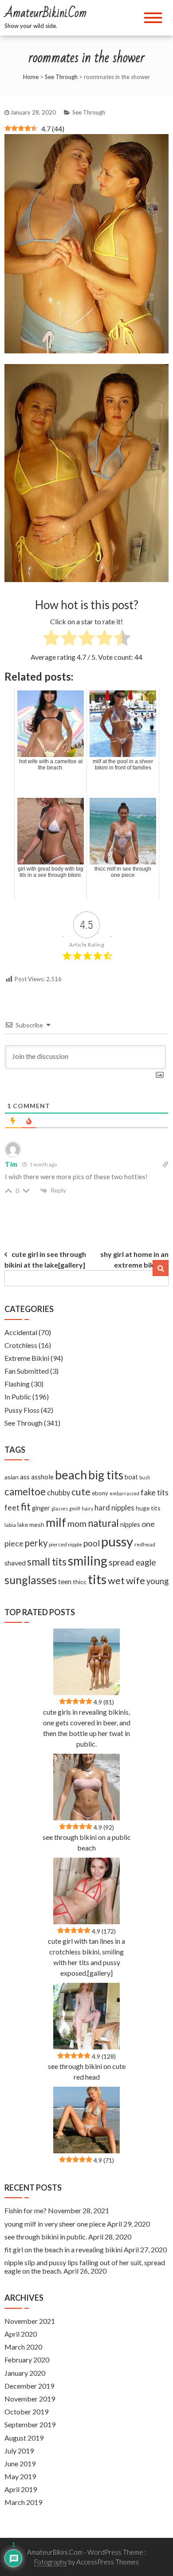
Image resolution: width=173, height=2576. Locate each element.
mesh (37, 1524)
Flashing (17, 1384)
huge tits (148, 1508)
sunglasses (31, 1580)
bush (145, 1477)
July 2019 (19, 2451)
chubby (59, 1493)
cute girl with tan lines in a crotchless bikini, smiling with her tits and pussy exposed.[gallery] (86, 1957)
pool (92, 1543)
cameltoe (25, 1492)
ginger (41, 1508)
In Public (18, 1397)
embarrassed (124, 1493)
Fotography (51, 2562)
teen (65, 1581)
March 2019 (23, 2502)
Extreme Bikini (27, 1358)
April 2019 (21, 2489)
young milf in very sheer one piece (55, 2224)
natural (103, 1523)
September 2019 (30, 2424)
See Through (61, 77)
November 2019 (30, 2399)
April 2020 (21, 2334)
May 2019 (20, 2476)
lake (23, 1525)
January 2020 (25, 2373)
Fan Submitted (27, 1371)
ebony (100, 1493)
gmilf (75, 1508)
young (157, 1581)
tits (97, 1579)
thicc (80, 1582)
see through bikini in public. (46, 2237)
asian (12, 1477)
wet (116, 1581)
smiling (88, 1561)
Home (31, 77)
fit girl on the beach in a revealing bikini (63, 2249)
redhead (145, 1544)
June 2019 (20, 2463)
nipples (130, 1524)
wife (136, 1580)
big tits (106, 1475)
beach (71, 1475)
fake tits (155, 1492)
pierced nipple (65, 1544)
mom (77, 1524)
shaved (15, 1563)
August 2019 (24, 2438)
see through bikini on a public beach (87, 1842)
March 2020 (23, 2347)
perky (36, 1543)
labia (10, 1525)
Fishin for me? (26, 2210)
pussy (117, 1541)
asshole (42, 1477)
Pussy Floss (22, 1410)
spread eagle (132, 1562)
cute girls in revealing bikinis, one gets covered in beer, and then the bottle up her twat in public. (87, 1728)
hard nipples (114, 1508)
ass (25, 1477)
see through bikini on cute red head (87, 2071)
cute (81, 1492)
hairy (87, 1508)
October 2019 (26, 2412)
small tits (47, 1562)
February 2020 (27, 2360)
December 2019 (29, 2386)
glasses (60, 1508)
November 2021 (30, 2321)
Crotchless (21, 1345)
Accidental (21, 1332)
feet (12, 1508)
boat (131, 1477)
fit (26, 1507)
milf (56, 1522)
